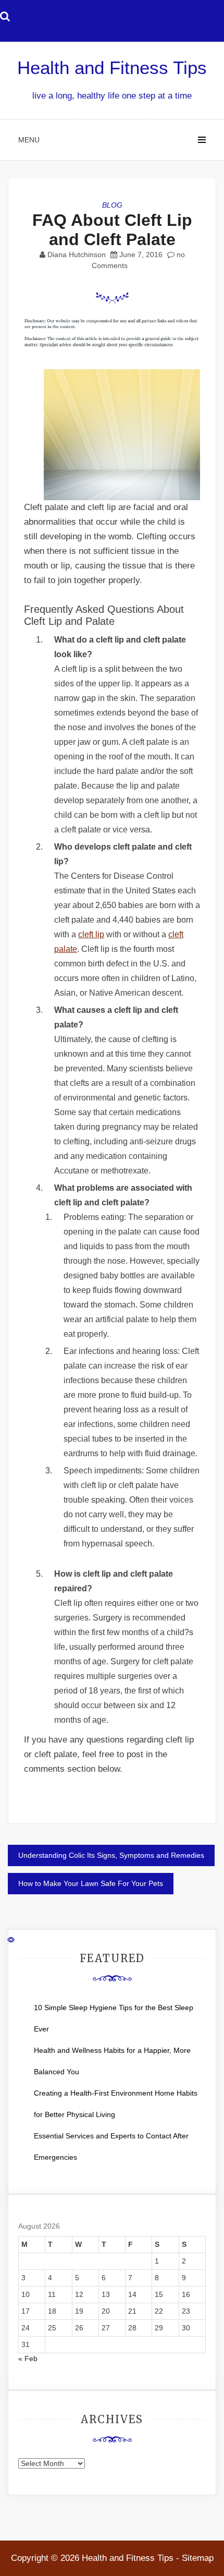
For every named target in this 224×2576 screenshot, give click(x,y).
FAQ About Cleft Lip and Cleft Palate (112, 230)
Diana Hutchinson (77, 255)
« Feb (28, 2359)
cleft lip (91, 934)
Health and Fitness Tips (112, 68)
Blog (112, 205)
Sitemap (198, 2558)
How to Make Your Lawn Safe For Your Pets (91, 1883)
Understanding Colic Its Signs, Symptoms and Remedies (111, 1855)
